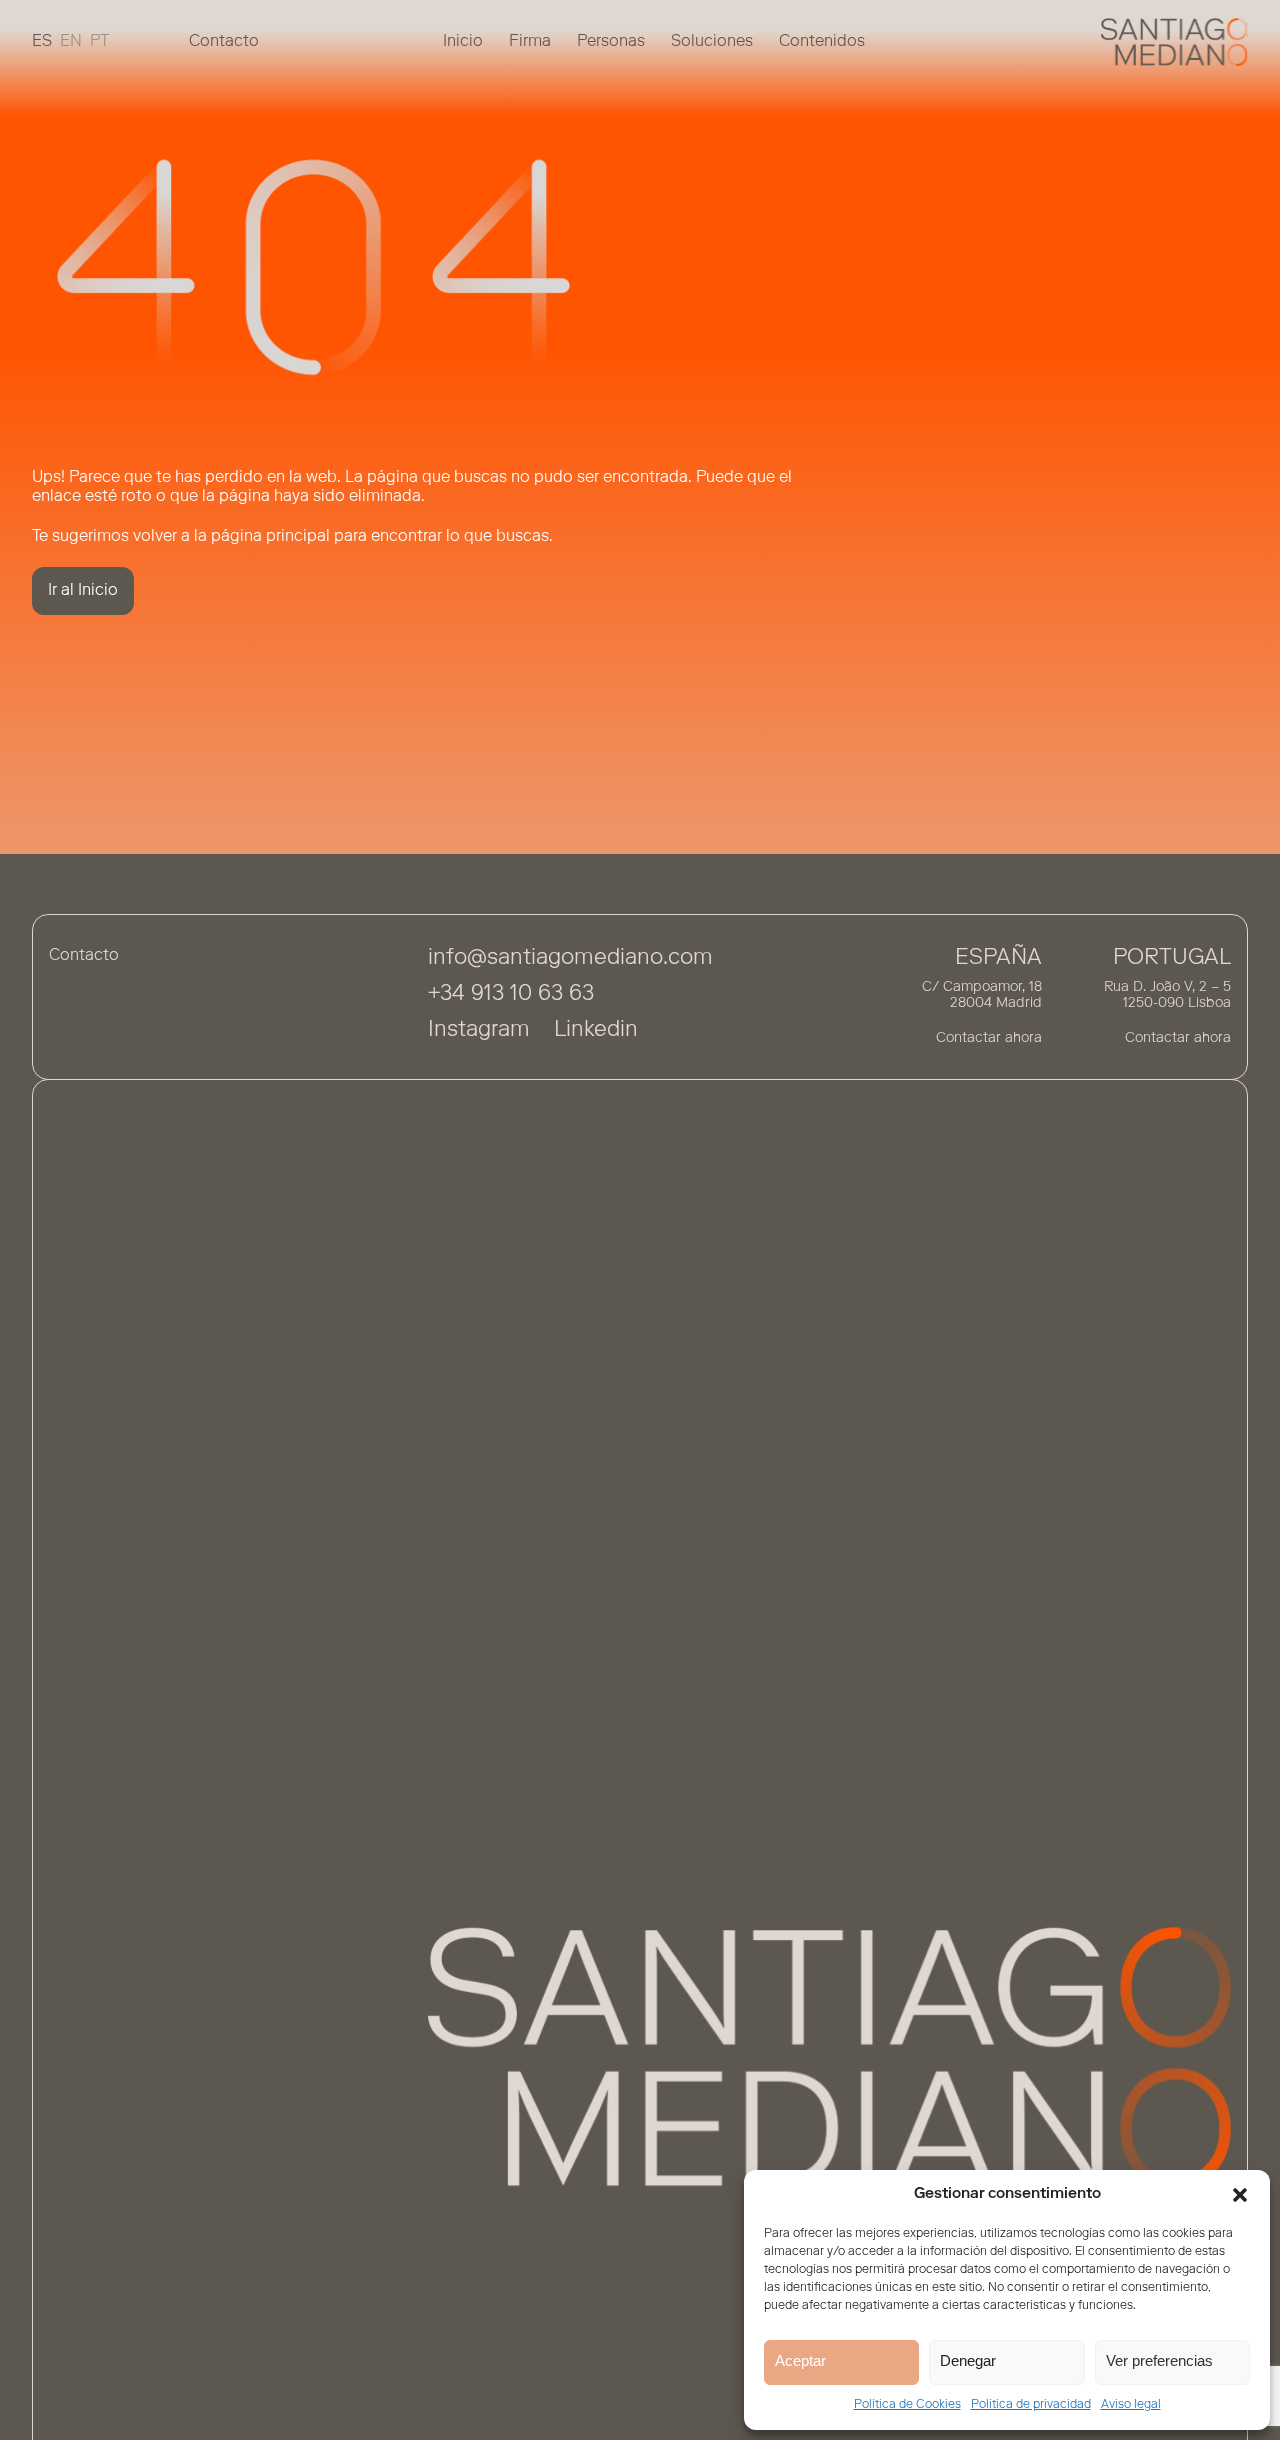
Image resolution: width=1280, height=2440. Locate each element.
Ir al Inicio (83, 591)
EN (71, 41)
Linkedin (596, 1031)
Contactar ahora (989, 1039)
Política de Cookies (907, 2405)
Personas (611, 41)
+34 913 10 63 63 (511, 995)
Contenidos (822, 41)
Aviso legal (1131, 2405)
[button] (1240, 2195)
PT (99, 41)
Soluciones (712, 41)
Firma (530, 41)
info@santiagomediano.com (570, 959)
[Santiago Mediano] (1174, 42)
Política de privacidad (1031, 2405)
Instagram (479, 1031)
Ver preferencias (1159, 2360)
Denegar (968, 2360)
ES (42, 41)
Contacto (224, 41)
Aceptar (800, 2360)
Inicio (463, 41)
